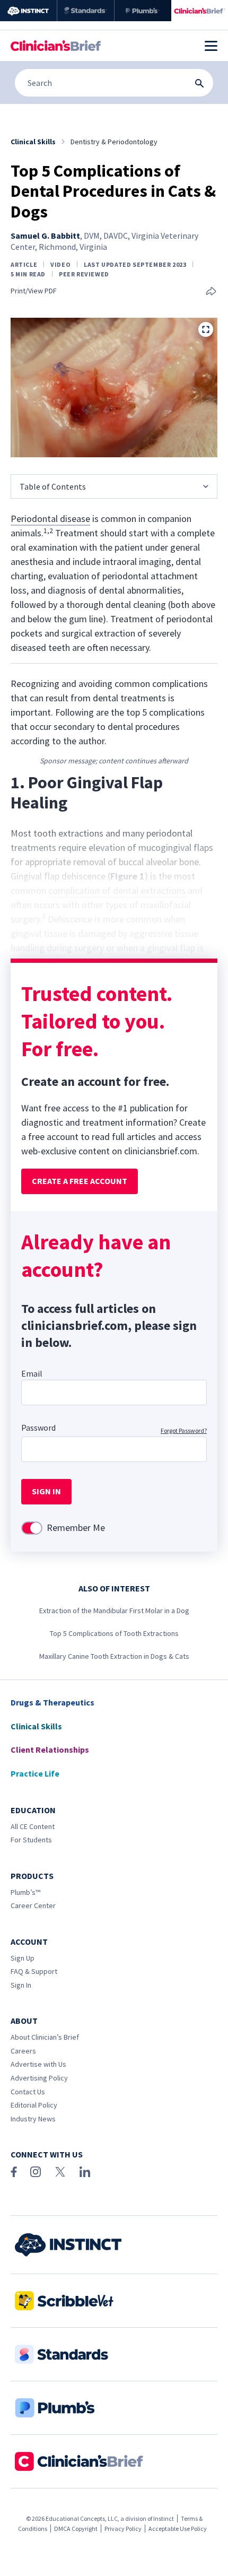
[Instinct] (28, 11)
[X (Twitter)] (60, 2172)
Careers (23, 2051)
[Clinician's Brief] (200, 11)
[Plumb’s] (143, 11)
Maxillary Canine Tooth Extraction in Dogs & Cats (114, 1656)
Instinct (164, 2518)
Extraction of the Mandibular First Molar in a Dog (114, 1611)
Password (38, 1428)
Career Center (33, 1905)
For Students (31, 1840)
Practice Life (35, 1773)
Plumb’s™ (25, 1892)
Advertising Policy (39, 2078)
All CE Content (33, 1826)
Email (32, 1373)
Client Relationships (50, 1750)
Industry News (33, 2119)
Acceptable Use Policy (178, 2529)
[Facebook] (14, 2172)
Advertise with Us (38, 2064)
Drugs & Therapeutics (52, 1702)
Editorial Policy (34, 2105)
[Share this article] (211, 292)
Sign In (21, 1985)
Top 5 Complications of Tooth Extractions (114, 1633)
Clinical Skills (36, 1726)
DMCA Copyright (76, 2529)
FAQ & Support (34, 1971)
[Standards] (86, 11)
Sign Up (23, 1958)
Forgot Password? (184, 1430)
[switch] (32, 1528)
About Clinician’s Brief (45, 2037)
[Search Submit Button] (199, 83)
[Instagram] (36, 2172)
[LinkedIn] (85, 2172)
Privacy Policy (123, 2529)
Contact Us (28, 2092)
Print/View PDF (34, 291)
